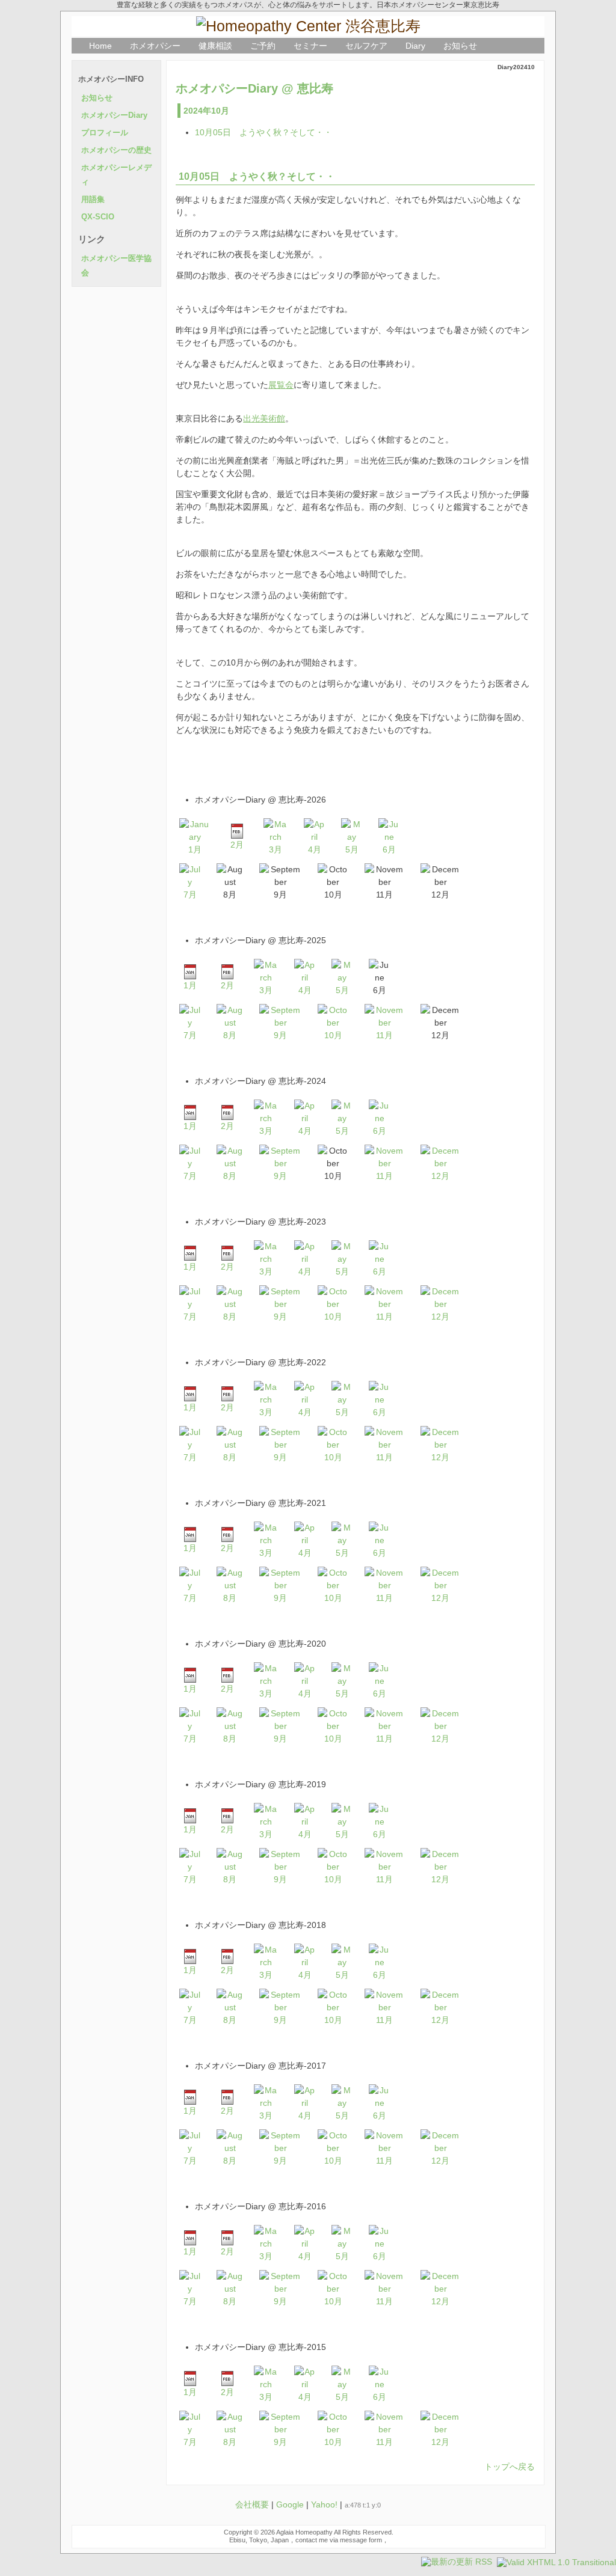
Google (290, 2504)
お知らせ (460, 46)
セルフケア (366, 46)
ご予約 (263, 46)
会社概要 (252, 2504)
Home (100, 46)
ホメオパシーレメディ (116, 175)
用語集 (93, 200)
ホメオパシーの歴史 (116, 150)
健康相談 (215, 46)
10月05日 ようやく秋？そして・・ (263, 132)
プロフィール (105, 133)
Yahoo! (324, 2504)
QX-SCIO (98, 217)
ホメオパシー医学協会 (116, 266)
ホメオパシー (155, 46)
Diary (415, 46)
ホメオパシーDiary (114, 115)
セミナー (310, 46)
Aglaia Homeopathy (304, 2532)
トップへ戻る (510, 2467)
